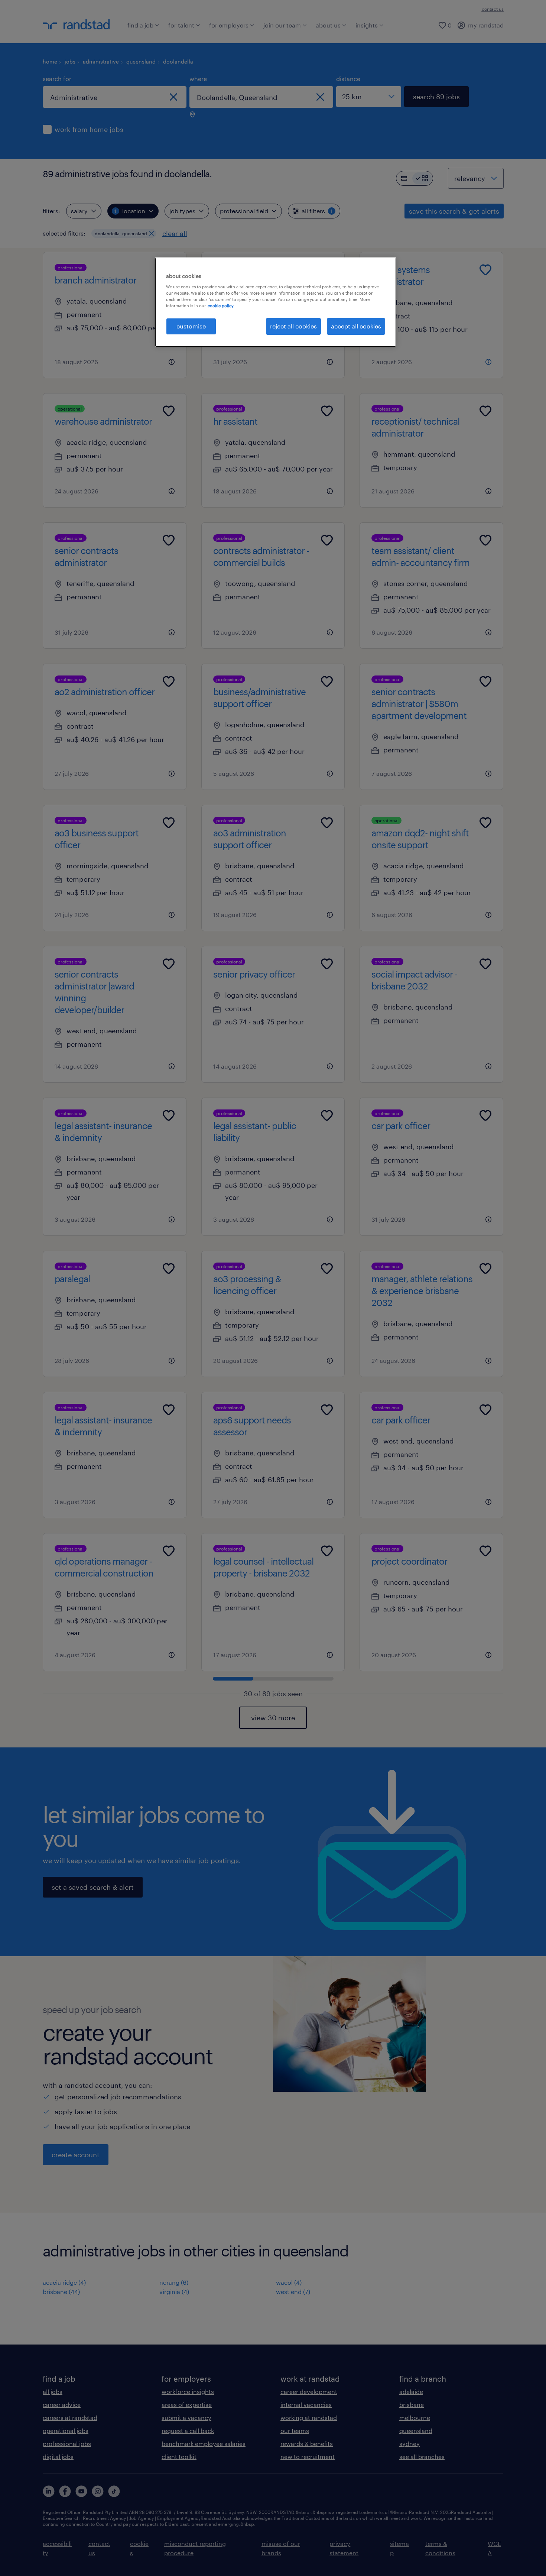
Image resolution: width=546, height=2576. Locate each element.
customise (191, 326)
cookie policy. (221, 306)
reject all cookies (293, 326)
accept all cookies (356, 326)
